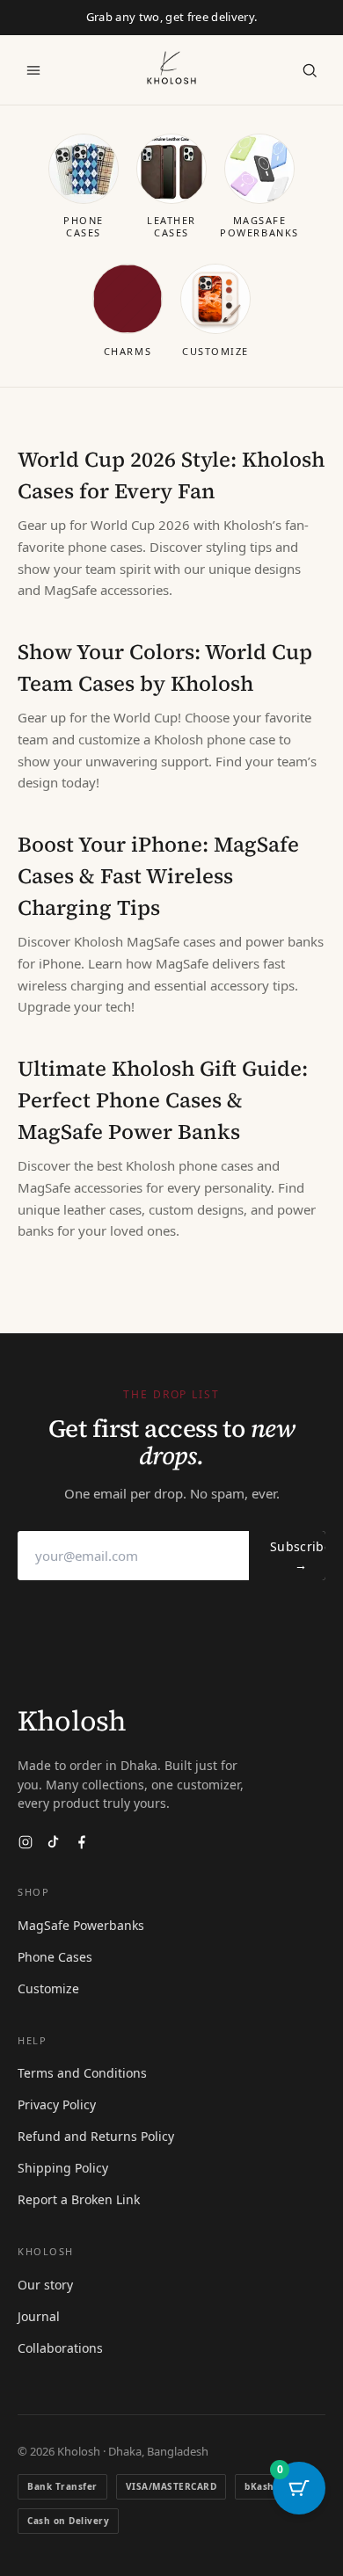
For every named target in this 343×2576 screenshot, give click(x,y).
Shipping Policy (63, 2168)
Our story (45, 2285)
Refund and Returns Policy (96, 2136)
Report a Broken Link (79, 2199)
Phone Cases (55, 1957)
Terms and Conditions (82, 2073)
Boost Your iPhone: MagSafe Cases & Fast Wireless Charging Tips (158, 876)
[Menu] (33, 70)
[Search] (310, 70)
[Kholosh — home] (171, 68)
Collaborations (60, 2348)
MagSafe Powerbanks (81, 1925)
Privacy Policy (57, 2104)
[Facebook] (82, 1842)
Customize (48, 1988)
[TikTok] (54, 1842)
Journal (39, 2316)
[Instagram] (26, 1842)
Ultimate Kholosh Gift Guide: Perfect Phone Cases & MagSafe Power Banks (163, 1100)
